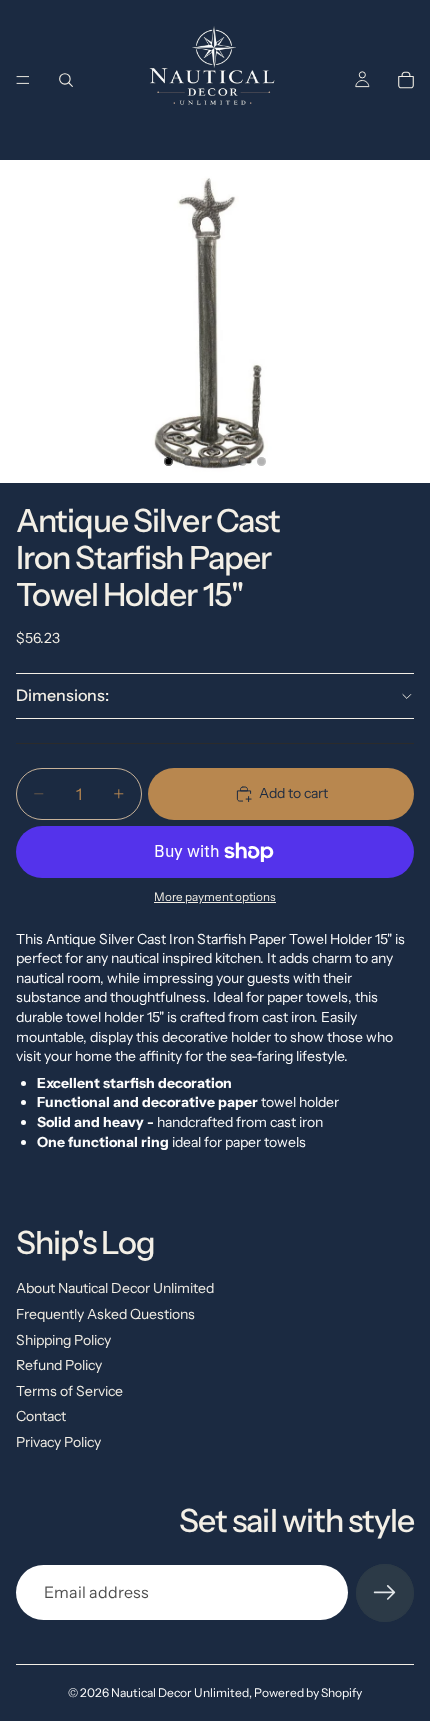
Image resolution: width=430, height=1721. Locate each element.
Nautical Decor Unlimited (180, 1692)
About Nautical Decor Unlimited (115, 1288)
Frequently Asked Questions (105, 1314)
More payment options (215, 897)
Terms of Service (69, 1391)
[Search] (66, 80)
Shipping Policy (63, 1340)
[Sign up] (385, 1593)
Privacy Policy (58, 1442)
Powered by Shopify (308, 1692)
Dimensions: (62, 695)
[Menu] (23, 80)
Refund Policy (59, 1365)
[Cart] (406, 80)
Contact (41, 1416)
